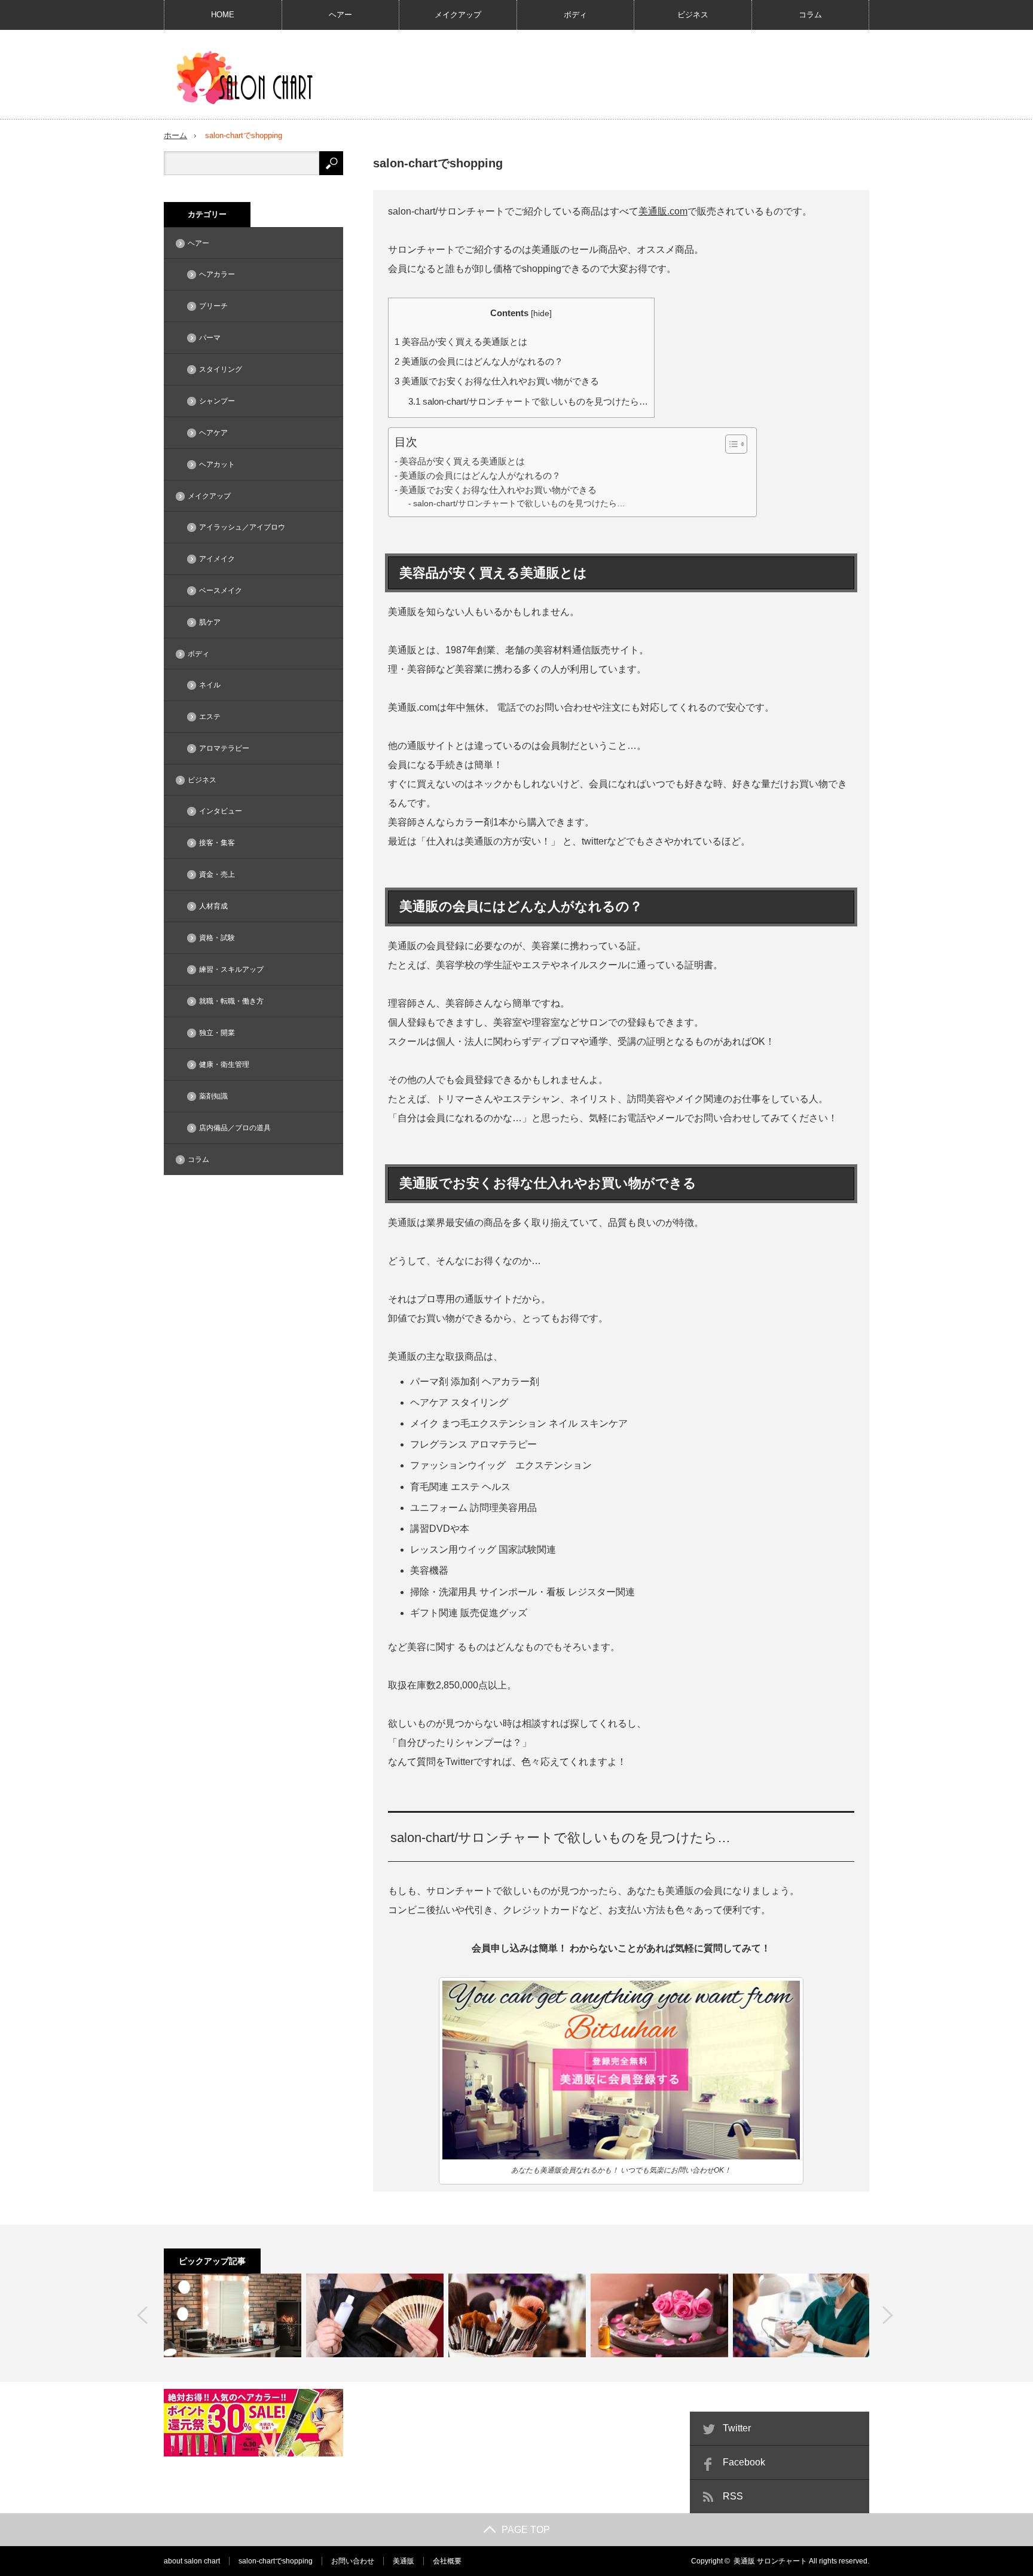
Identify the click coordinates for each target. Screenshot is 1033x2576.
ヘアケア (213, 433)
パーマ (210, 338)
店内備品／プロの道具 (235, 1128)
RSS (733, 2496)
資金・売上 (217, 874)
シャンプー (217, 401)
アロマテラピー (224, 748)
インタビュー (221, 811)
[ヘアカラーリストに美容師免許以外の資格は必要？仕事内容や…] (375, 2315)
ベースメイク (221, 591)
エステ (210, 717)
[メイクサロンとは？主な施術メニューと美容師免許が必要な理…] (233, 2315)
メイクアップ (458, 15)
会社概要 (447, 2561)
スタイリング (221, 369)
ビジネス (693, 15)
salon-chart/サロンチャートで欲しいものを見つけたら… (528, 401)
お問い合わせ (353, 2561)
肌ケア (210, 622)
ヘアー (340, 15)
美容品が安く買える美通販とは (461, 342)
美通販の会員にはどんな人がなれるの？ (479, 361)
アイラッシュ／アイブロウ (242, 527)
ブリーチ (213, 306)
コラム (810, 15)
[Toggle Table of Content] (730, 444)
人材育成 (213, 906)
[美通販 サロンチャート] (248, 78)
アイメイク (217, 559)
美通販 (404, 2561)
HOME (223, 15)
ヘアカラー (217, 274)
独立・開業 (217, 1033)
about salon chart (192, 2561)
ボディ (575, 15)
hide (541, 313)
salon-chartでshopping (276, 2561)
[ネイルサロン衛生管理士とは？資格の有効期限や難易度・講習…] (802, 2315)
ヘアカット (217, 464)
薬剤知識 (213, 1096)
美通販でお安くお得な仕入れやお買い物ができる (497, 381)
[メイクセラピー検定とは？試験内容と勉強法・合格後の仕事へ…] (517, 2315)
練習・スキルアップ (231, 969)
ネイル (210, 685)
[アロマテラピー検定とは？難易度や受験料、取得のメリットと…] (659, 2315)
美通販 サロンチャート (770, 2561)
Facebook (744, 2462)
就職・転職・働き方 (231, 1001)
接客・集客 (217, 843)
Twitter (737, 2428)
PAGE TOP (526, 2530)
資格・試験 (217, 938)
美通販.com (663, 211)
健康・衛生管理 (224, 1064)
